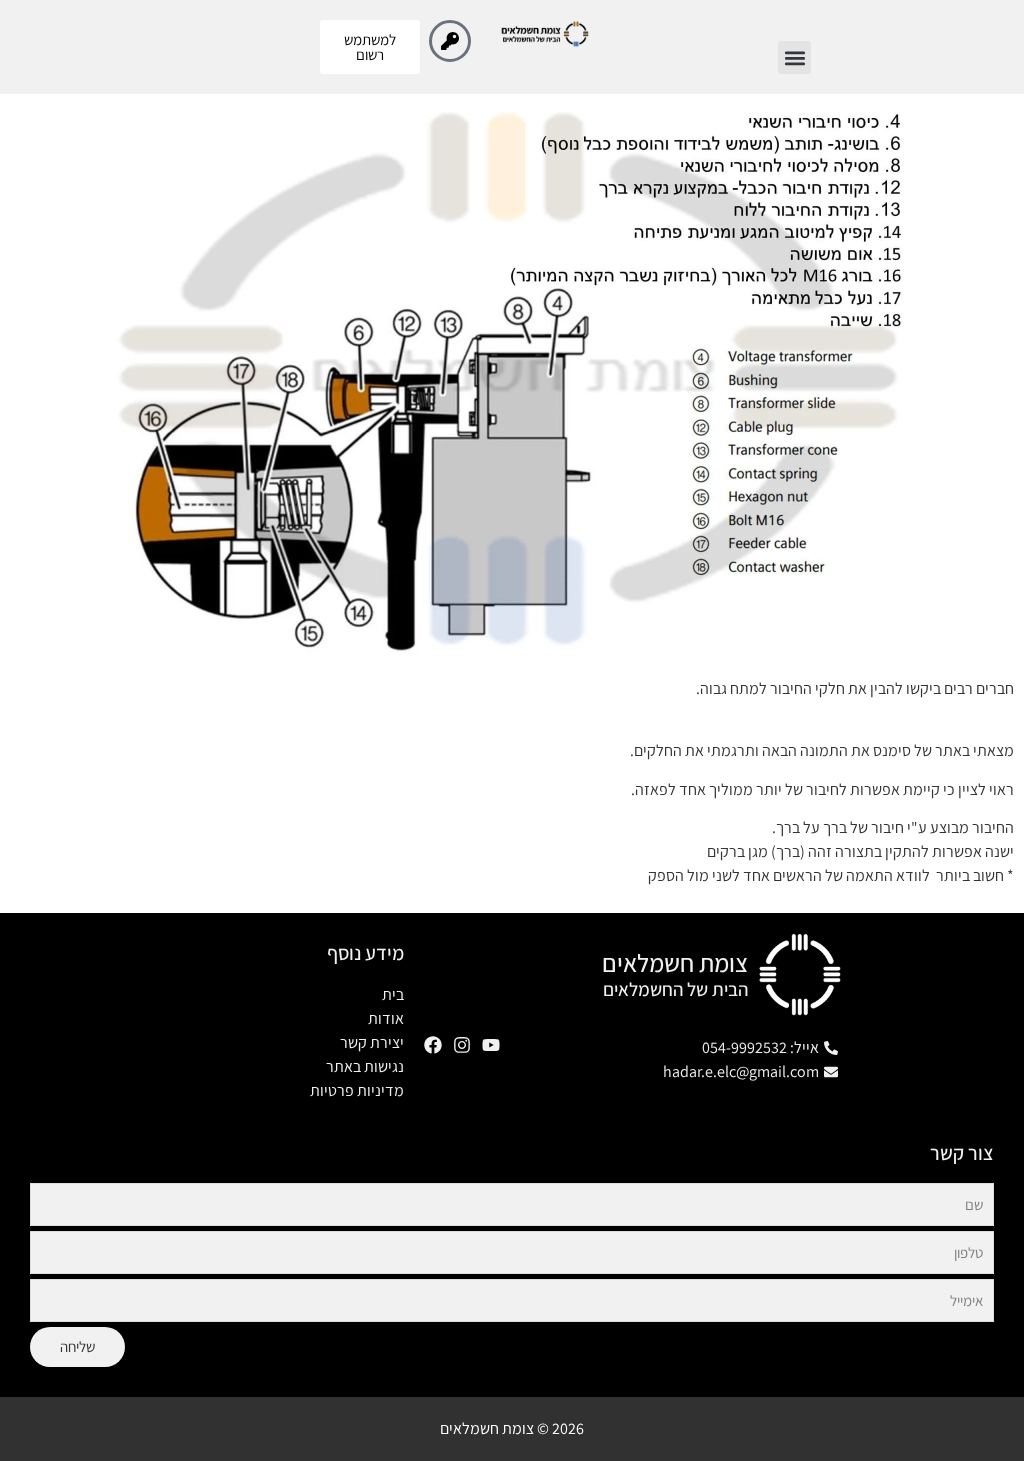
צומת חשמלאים (675, 962)
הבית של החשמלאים (675, 989)
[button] (794, 57)
